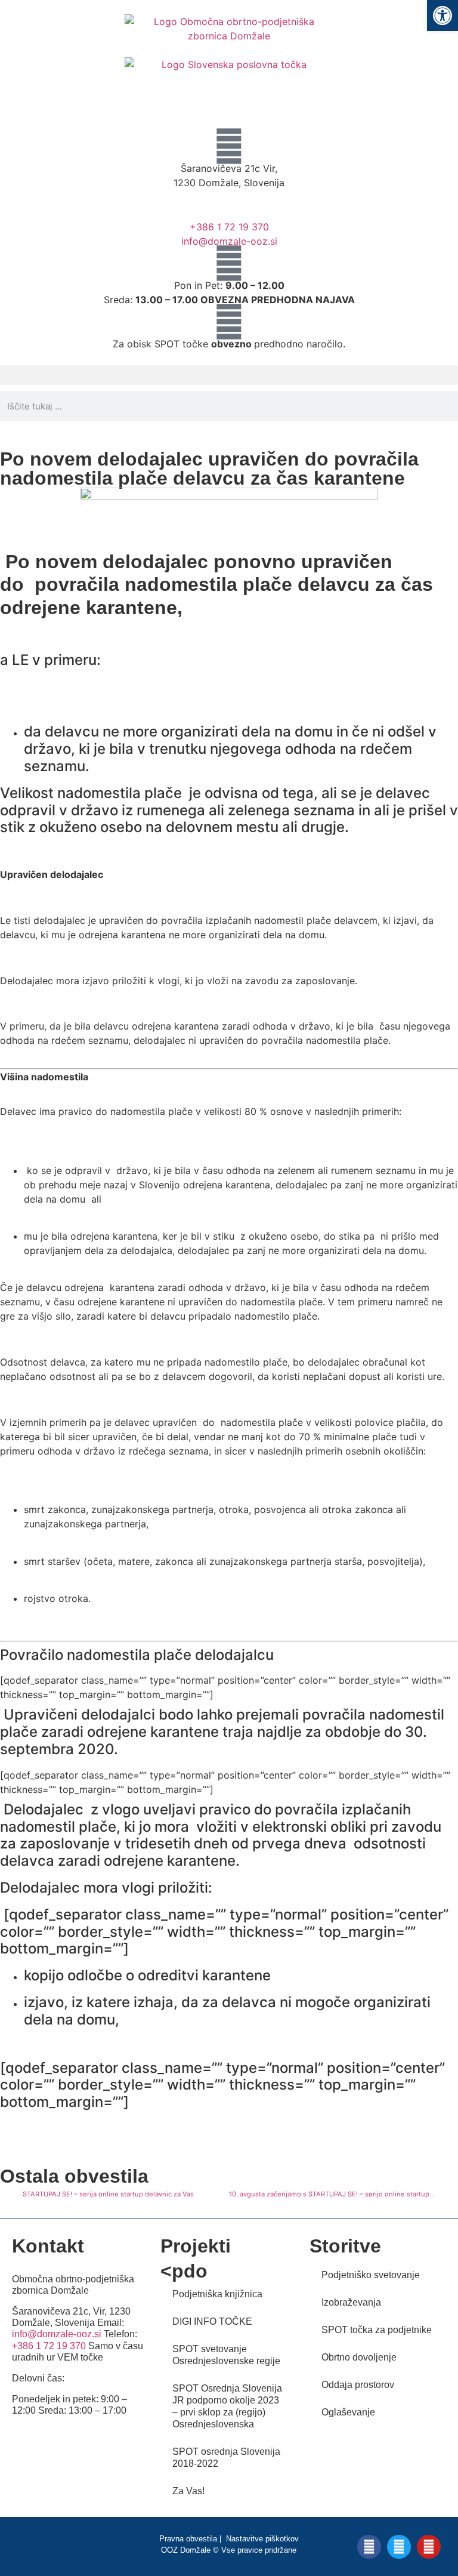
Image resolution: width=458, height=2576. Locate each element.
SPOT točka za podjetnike (377, 2330)
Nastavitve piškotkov (262, 2539)
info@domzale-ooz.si (229, 241)
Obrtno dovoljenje (359, 2357)
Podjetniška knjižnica (217, 2294)
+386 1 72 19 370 (229, 227)
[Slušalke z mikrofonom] (229, 205)
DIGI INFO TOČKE (212, 2321)
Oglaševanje (348, 2412)
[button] (229, 375)
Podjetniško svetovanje (371, 2275)
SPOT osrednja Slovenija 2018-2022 (226, 2458)
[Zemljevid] (229, 146)
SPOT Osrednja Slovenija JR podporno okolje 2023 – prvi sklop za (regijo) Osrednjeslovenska (227, 2406)
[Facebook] (369, 2547)
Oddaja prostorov (358, 2385)
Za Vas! (188, 2491)
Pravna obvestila (188, 2539)
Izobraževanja (351, 2302)
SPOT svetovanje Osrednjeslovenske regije (226, 2355)
